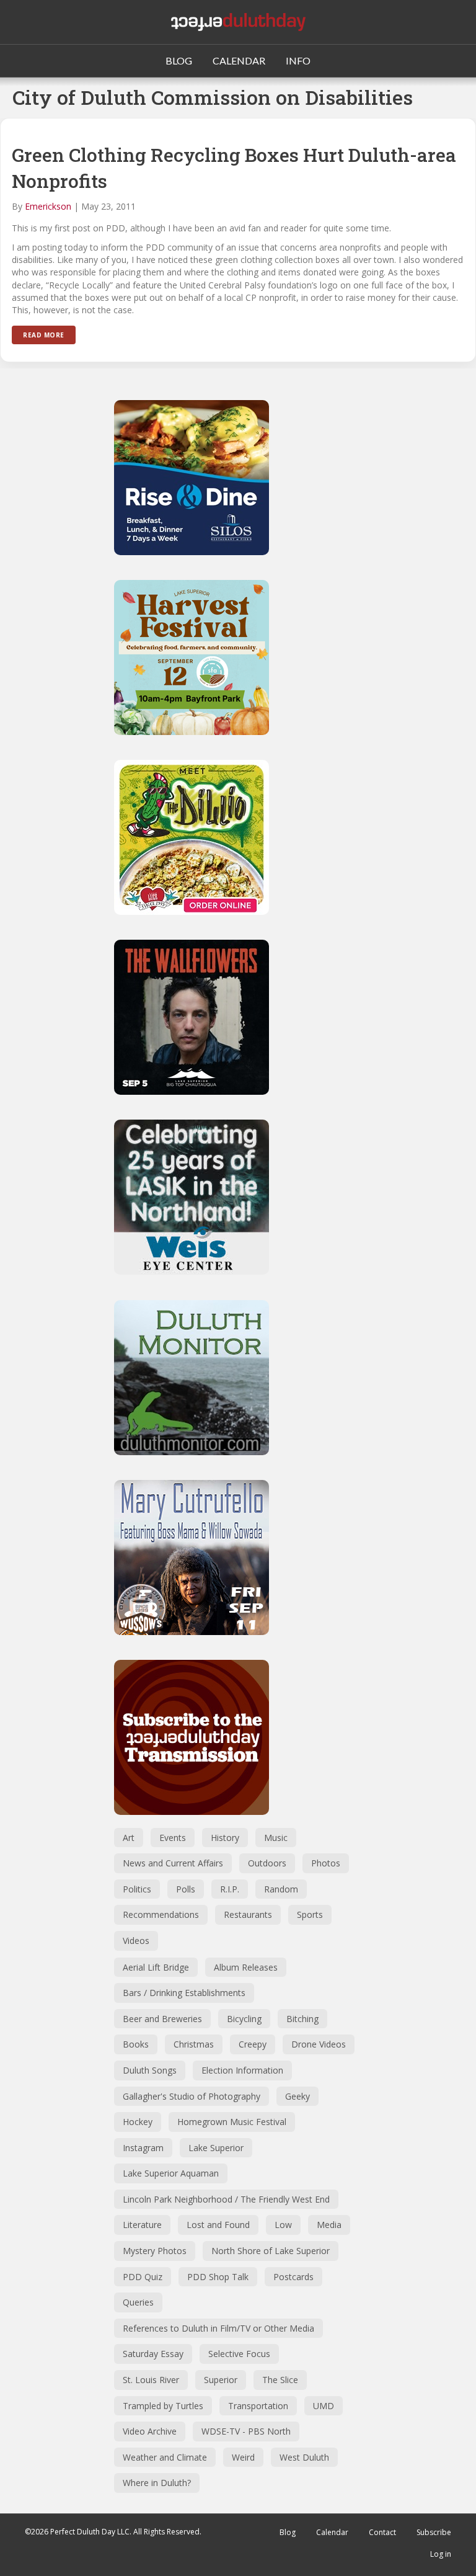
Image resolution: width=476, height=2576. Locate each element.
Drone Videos (319, 2044)
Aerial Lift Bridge (156, 1967)
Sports (310, 1914)
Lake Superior (216, 2148)
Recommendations (161, 1914)
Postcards (293, 2277)
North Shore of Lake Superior (271, 2251)
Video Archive (150, 2431)
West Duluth (304, 2457)
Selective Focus (239, 2354)
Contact (382, 2532)
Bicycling (244, 2019)
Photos (326, 1863)
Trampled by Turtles (163, 2406)
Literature (142, 2225)
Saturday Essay (153, 2354)
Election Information (242, 2070)
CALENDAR (239, 60)
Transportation (258, 2406)
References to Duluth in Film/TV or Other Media (218, 2328)
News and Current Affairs (173, 1863)
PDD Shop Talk (218, 2277)
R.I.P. (230, 1889)
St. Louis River (151, 2380)
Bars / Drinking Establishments (184, 1993)
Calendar (332, 2532)
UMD (324, 2406)
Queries (138, 2302)
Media (329, 2225)
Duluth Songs (150, 2070)
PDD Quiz (143, 2277)
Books (136, 2044)
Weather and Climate (165, 2457)
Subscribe (434, 2532)
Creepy (253, 2044)
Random (281, 1889)
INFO (298, 60)
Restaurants (248, 1914)
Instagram (143, 2148)
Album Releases (246, 1967)
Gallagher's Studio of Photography (192, 2096)
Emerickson (48, 206)
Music (276, 1838)
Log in (441, 2554)
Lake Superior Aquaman (171, 2173)
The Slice (280, 2380)
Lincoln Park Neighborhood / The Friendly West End (226, 2199)
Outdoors (267, 1863)
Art (129, 1838)
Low (283, 2225)
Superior (221, 2380)
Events (173, 1838)
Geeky (297, 2096)
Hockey (138, 2122)
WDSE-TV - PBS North (246, 2431)
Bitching (302, 2019)
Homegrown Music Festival (232, 2122)
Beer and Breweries (162, 2019)
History (225, 1838)
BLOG (179, 60)
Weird (243, 2457)
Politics (137, 1889)
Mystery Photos (155, 2251)
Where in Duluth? (157, 2483)
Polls (186, 1889)
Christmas (194, 2044)
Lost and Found (218, 2225)
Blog (288, 2532)
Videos (136, 1941)
